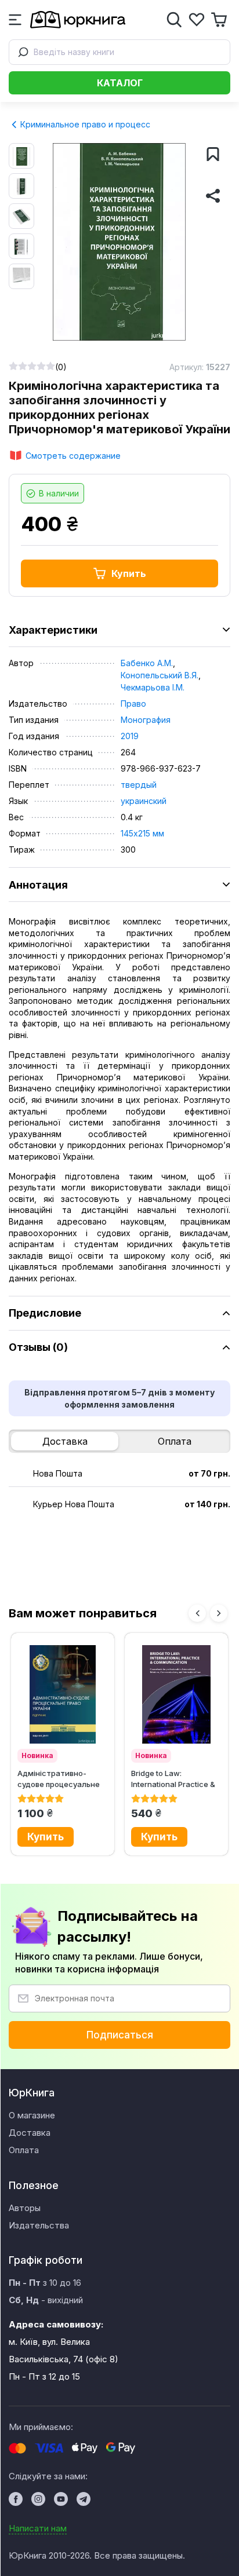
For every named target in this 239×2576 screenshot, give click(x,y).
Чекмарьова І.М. (153, 687)
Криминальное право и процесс (84, 124)
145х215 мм (142, 833)
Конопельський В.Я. (160, 675)
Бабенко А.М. (147, 663)
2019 (130, 736)
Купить (129, 573)
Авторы (25, 2208)
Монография (146, 720)
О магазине (32, 2115)
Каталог (120, 83)
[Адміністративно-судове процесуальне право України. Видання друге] (63, 1694)
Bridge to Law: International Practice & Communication (173, 1779)
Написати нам (38, 2528)
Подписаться (120, 2035)
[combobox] (119, 52)
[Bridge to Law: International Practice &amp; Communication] (176, 1694)
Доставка (65, 1441)
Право (133, 704)
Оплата (175, 1441)
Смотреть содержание (73, 456)
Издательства (39, 2225)
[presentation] (197, 1613)
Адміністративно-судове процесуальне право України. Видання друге (62, 1779)
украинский (144, 801)
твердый (139, 785)
